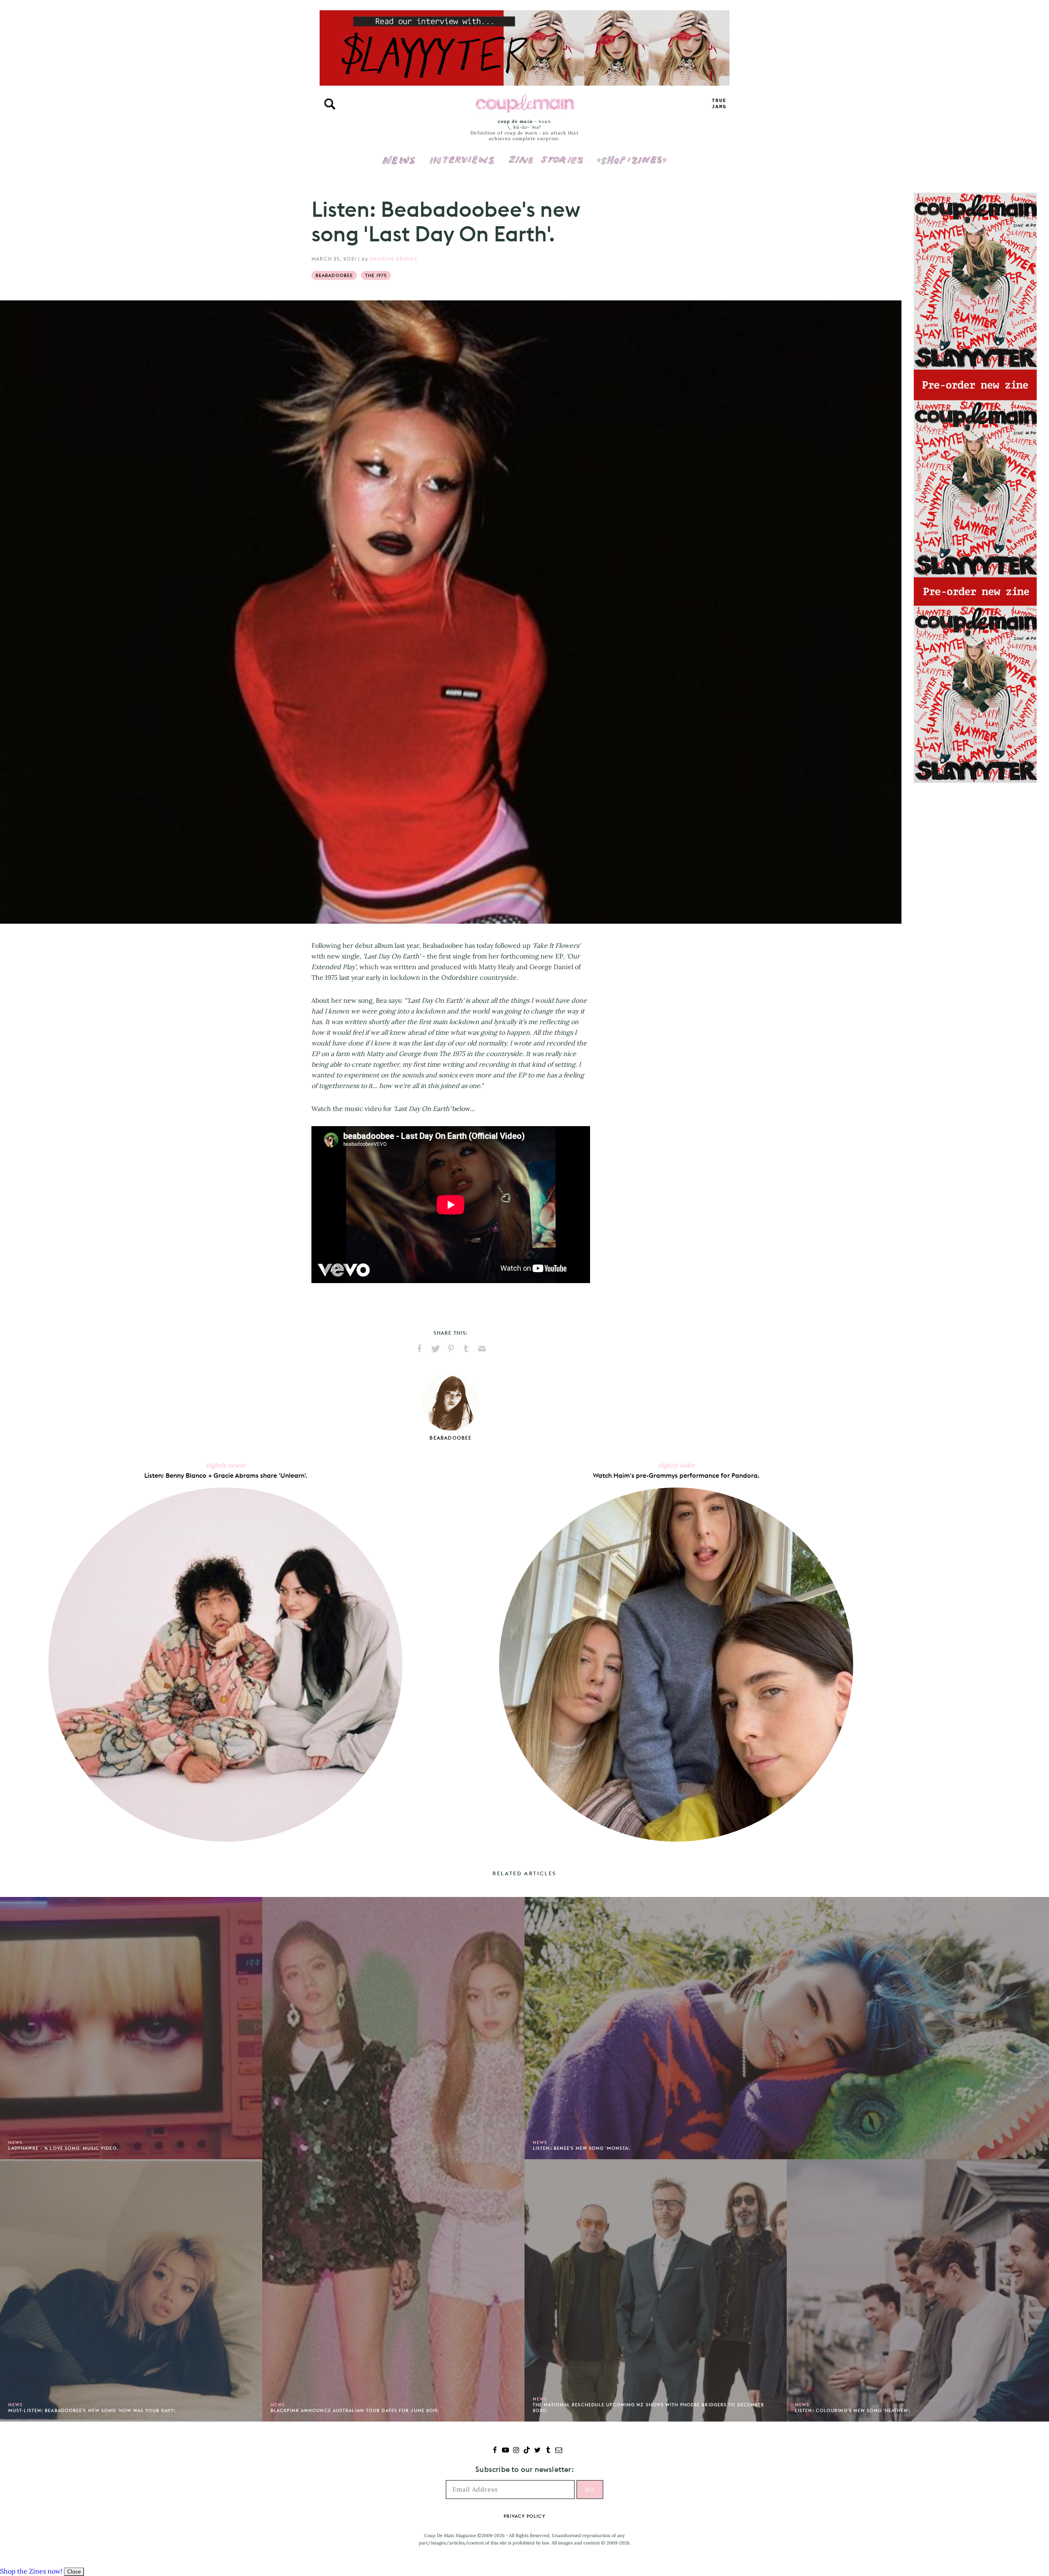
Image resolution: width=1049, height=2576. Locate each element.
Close (74, 2572)
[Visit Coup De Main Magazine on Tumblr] (548, 2451)
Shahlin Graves (393, 259)
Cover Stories (546, 154)
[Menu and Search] (330, 104)
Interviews (462, 154)
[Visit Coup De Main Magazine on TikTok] (527, 2451)
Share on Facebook (420, 1349)
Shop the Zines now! (31, 2571)
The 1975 (376, 275)
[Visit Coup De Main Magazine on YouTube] (505, 2451)
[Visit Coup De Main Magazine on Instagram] (516, 2451)
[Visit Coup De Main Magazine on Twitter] (537, 2451)
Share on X (435, 1349)
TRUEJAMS (719, 104)
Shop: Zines (632, 154)
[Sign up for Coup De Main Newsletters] (559, 2451)
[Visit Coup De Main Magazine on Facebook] (495, 2451)
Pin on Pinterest (451, 1349)
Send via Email (482, 1349)
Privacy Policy (524, 2516)
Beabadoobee (334, 275)
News (399, 165)
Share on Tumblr (466, 1349)
